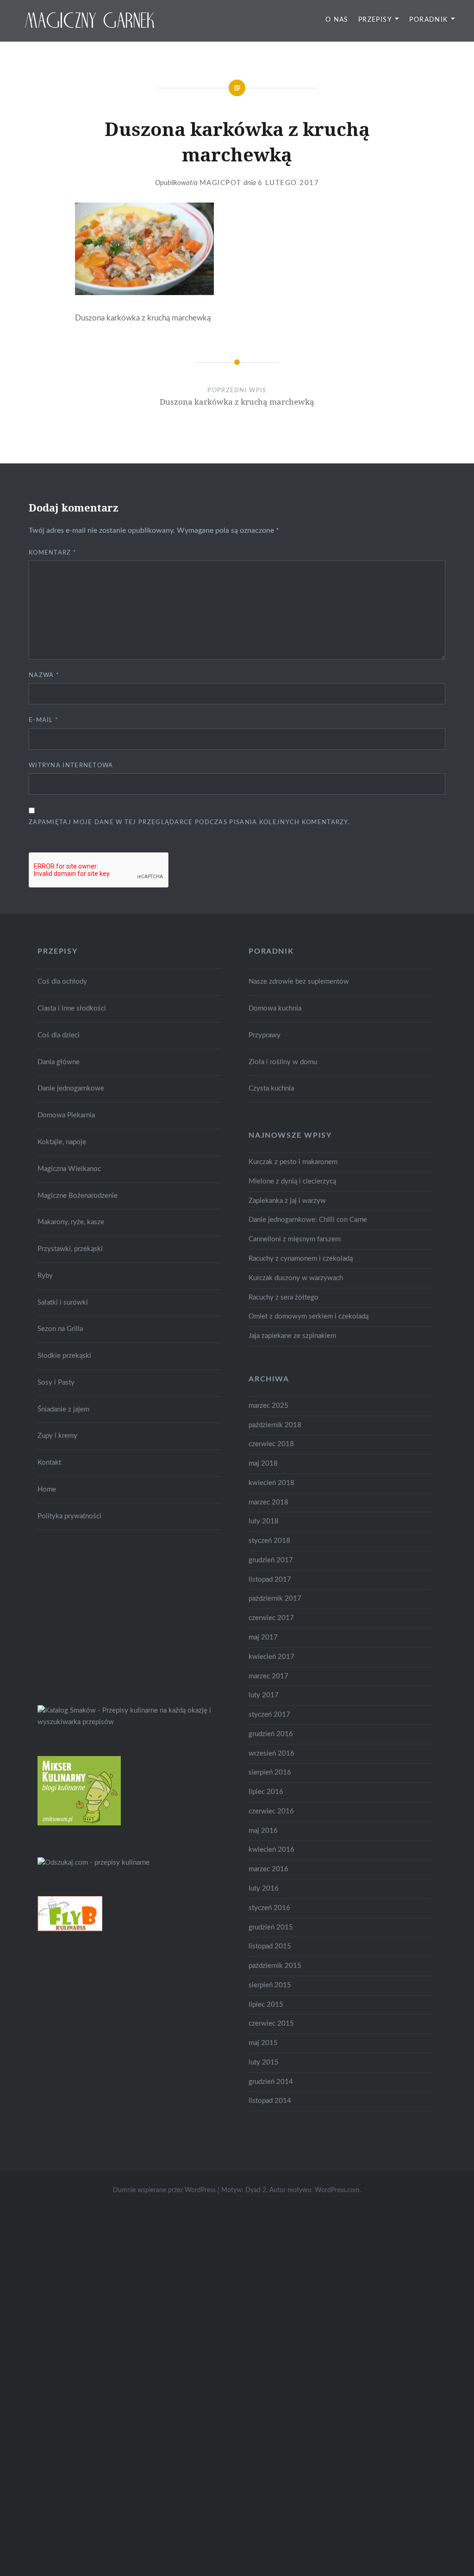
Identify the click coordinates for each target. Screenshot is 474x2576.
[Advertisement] (107, 1615)
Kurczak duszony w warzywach (296, 1278)
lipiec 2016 (266, 1792)
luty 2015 (264, 2062)
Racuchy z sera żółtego (284, 1297)
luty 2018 (264, 1521)
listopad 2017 (270, 1580)
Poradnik (428, 20)
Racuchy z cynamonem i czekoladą (301, 1259)
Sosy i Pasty (56, 1383)
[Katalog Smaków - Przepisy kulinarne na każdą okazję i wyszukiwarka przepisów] (129, 1722)
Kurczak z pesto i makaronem (293, 1162)
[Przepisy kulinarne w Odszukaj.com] (94, 1863)
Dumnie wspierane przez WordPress (164, 2190)
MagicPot (221, 183)
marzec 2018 (268, 1502)
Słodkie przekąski (64, 1356)
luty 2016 (264, 1889)
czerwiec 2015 (271, 2024)
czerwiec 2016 (271, 1811)
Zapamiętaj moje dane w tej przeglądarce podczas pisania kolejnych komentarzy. (189, 823)
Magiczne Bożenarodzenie (78, 1196)
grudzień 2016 (271, 1734)
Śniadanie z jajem (63, 1409)
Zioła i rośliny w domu (283, 1062)
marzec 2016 (268, 1869)
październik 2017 (275, 1599)
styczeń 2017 (269, 1715)
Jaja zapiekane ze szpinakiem (292, 1336)
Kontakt (49, 1463)
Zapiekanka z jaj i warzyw (287, 1201)
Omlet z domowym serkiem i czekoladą (309, 1316)
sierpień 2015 (270, 1985)
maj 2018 (263, 1464)
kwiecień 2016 (271, 1850)
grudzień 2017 (271, 1560)
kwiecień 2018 (271, 1483)
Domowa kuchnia (275, 1008)
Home (47, 1489)
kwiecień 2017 (271, 1657)
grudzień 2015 (271, 1927)
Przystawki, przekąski (70, 1249)
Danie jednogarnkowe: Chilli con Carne (308, 1220)
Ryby (45, 1276)
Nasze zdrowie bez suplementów (299, 982)
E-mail (44, 720)
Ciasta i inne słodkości (72, 1008)
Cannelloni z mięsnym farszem (295, 1239)
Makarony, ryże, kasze (71, 1222)
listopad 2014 (270, 2101)
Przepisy (375, 20)
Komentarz (53, 553)
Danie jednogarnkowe (71, 1088)
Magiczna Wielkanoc (69, 1169)
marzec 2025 (268, 1406)
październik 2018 (275, 1425)
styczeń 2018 (269, 1541)
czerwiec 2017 (271, 1618)
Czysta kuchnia (271, 1088)
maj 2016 (263, 1831)
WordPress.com (337, 2190)
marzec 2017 (268, 1676)
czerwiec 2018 (271, 1444)
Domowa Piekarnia (66, 1115)
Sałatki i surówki (63, 1303)
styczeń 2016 (269, 1908)
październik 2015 (275, 1966)
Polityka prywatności (69, 1516)
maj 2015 (263, 2043)
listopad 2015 (270, 1946)
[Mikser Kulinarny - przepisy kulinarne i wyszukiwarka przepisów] (79, 1823)
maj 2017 (263, 1637)
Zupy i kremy (57, 1436)
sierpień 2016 (270, 1772)
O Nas (337, 20)
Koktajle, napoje (62, 1142)
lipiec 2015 (266, 2005)
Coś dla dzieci (59, 1035)
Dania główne (59, 1062)
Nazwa (44, 675)
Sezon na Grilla (60, 1329)
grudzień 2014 (271, 2082)
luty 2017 (264, 1695)
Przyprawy (265, 1035)
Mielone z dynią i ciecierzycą (292, 1181)
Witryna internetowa (71, 766)
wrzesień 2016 (271, 1753)
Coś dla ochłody (62, 982)
